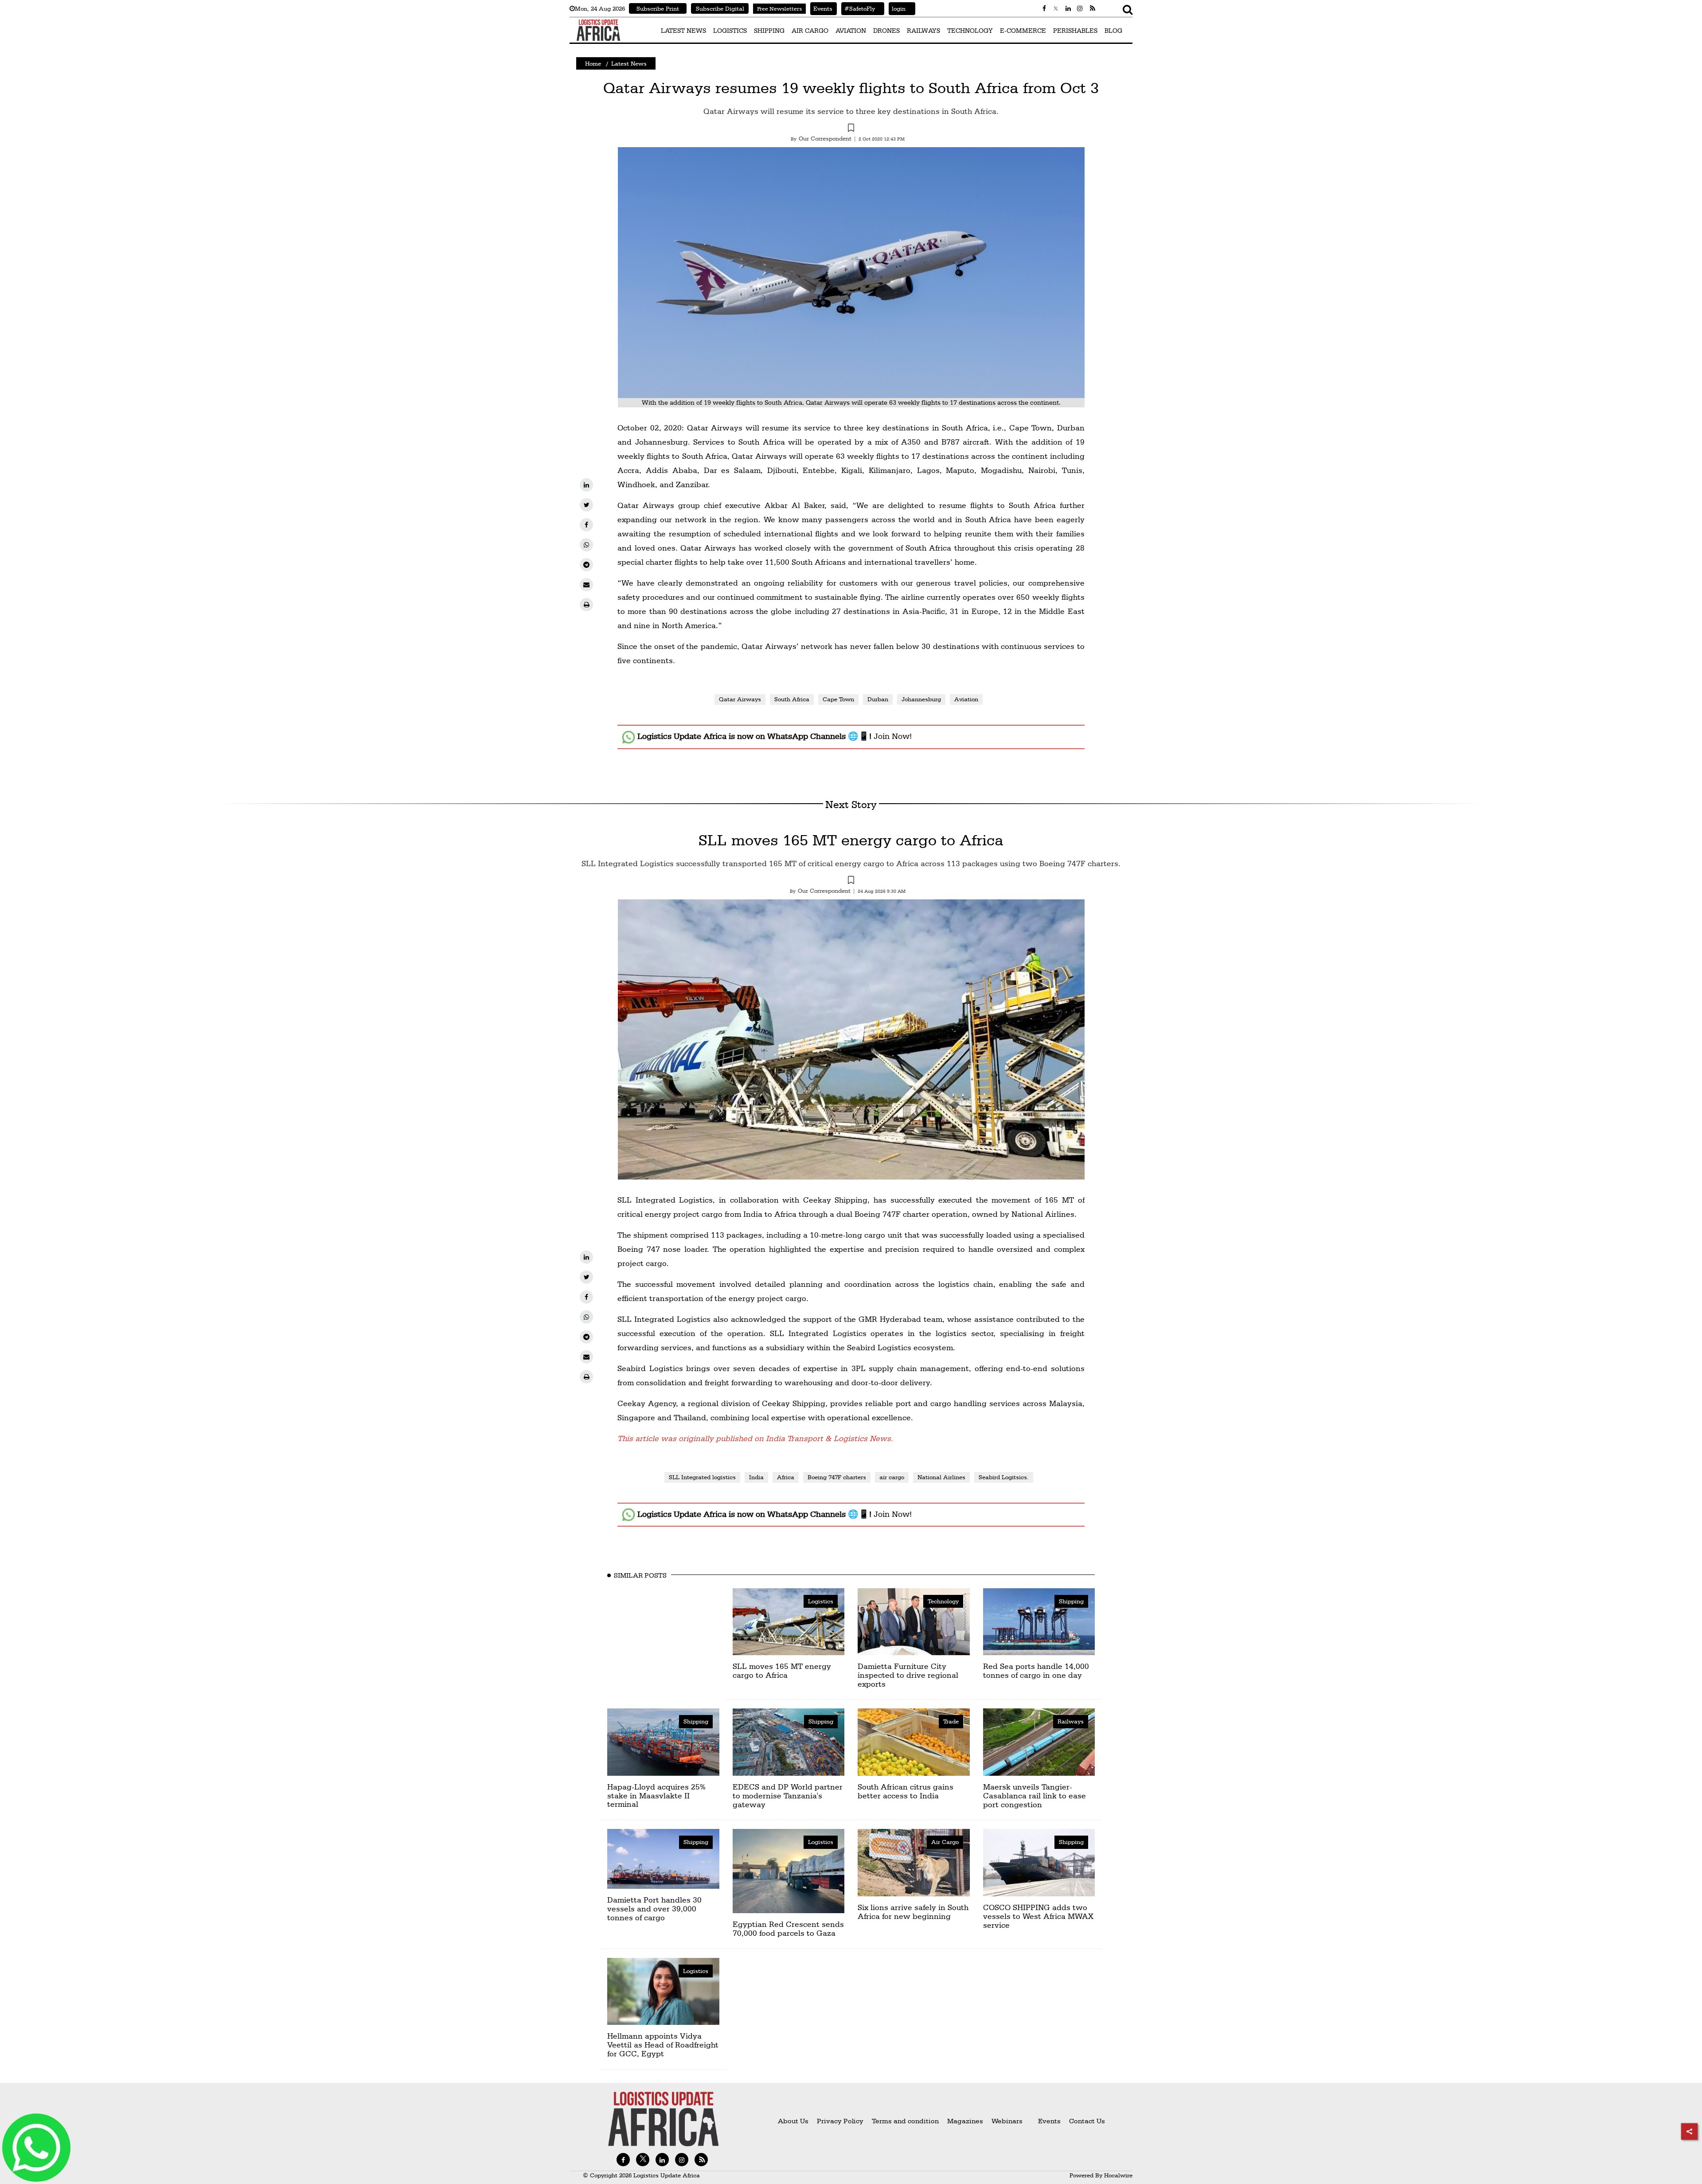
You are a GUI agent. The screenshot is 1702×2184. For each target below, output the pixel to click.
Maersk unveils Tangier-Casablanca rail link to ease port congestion (1034, 1795)
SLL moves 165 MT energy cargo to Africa (851, 840)
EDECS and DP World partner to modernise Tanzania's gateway (788, 1795)
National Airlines (941, 1477)
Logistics (821, 1601)
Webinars (1007, 2121)
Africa (786, 1477)
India (756, 1477)
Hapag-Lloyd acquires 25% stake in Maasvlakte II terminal (656, 1795)
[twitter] (586, 505)
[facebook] (586, 525)
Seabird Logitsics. (1004, 1477)
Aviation (966, 699)
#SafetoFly (858, 8)
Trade (951, 1721)
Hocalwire (1118, 2175)
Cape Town (838, 699)
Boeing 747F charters (837, 1477)
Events (821, 8)
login (897, 8)
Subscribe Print (658, 8)
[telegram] (586, 565)
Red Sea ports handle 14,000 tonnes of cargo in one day (1036, 1670)
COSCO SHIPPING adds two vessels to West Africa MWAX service (1038, 1916)
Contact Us (1087, 2121)
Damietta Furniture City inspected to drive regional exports (908, 1675)
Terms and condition (906, 2121)
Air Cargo (945, 1842)
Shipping (1071, 1601)
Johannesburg (921, 699)
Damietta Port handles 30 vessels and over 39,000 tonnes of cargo (654, 1909)
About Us (793, 2121)
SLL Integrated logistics (702, 1477)
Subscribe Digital (720, 8)
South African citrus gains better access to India (906, 1791)
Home (593, 63)
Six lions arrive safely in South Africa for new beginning (913, 1912)
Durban (878, 699)
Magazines (966, 2121)
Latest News (629, 63)
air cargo (892, 1477)
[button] (851, 129)
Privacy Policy (840, 2121)
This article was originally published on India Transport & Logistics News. (755, 1438)
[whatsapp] (586, 545)
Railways (1071, 1721)
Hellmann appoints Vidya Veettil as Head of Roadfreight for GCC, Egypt (663, 2045)
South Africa (792, 699)
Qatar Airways (740, 699)
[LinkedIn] (586, 485)
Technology (943, 1601)
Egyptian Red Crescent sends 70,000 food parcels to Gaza (788, 1928)
